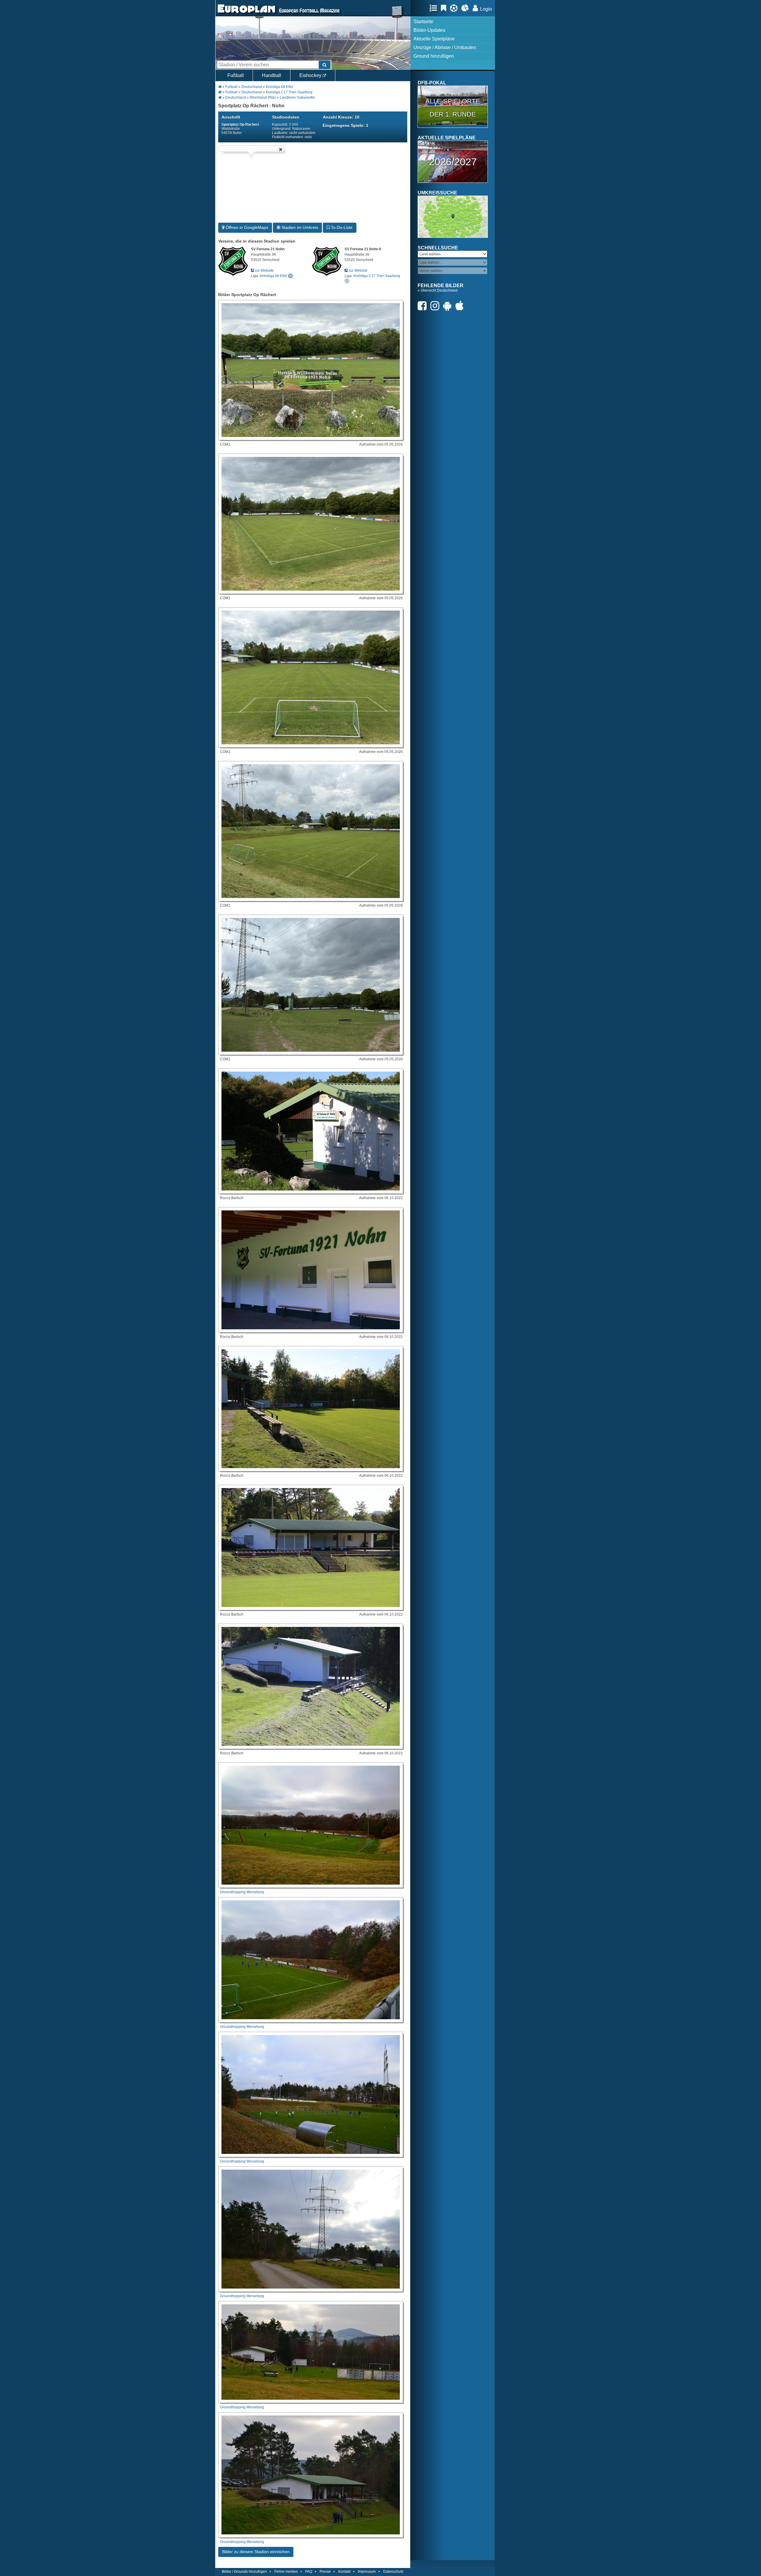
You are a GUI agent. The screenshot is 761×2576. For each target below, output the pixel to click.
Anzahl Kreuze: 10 (341, 117)
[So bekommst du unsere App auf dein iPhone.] (461, 306)
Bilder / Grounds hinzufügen (244, 2572)
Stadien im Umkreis (299, 227)
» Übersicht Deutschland (438, 290)
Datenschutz (393, 2572)
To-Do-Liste (341, 227)
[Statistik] (467, 8)
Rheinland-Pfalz (263, 97)
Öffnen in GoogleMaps (246, 227)
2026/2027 (453, 162)
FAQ (309, 2572)
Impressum (367, 2572)
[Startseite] (246, 14)
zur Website (264, 271)
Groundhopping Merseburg (242, 1892)
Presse (325, 2572)
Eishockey (311, 75)
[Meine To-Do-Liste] (445, 8)
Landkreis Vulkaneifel (297, 97)
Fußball (236, 75)
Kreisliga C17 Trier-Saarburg (289, 92)
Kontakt (344, 2572)
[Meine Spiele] (455, 8)
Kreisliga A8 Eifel (279, 87)
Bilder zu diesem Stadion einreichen (256, 2552)
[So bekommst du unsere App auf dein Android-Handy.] (449, 306)
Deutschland (252, 87)
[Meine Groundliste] (435, 8)
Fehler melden (286, 2572)
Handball (272, 75)
